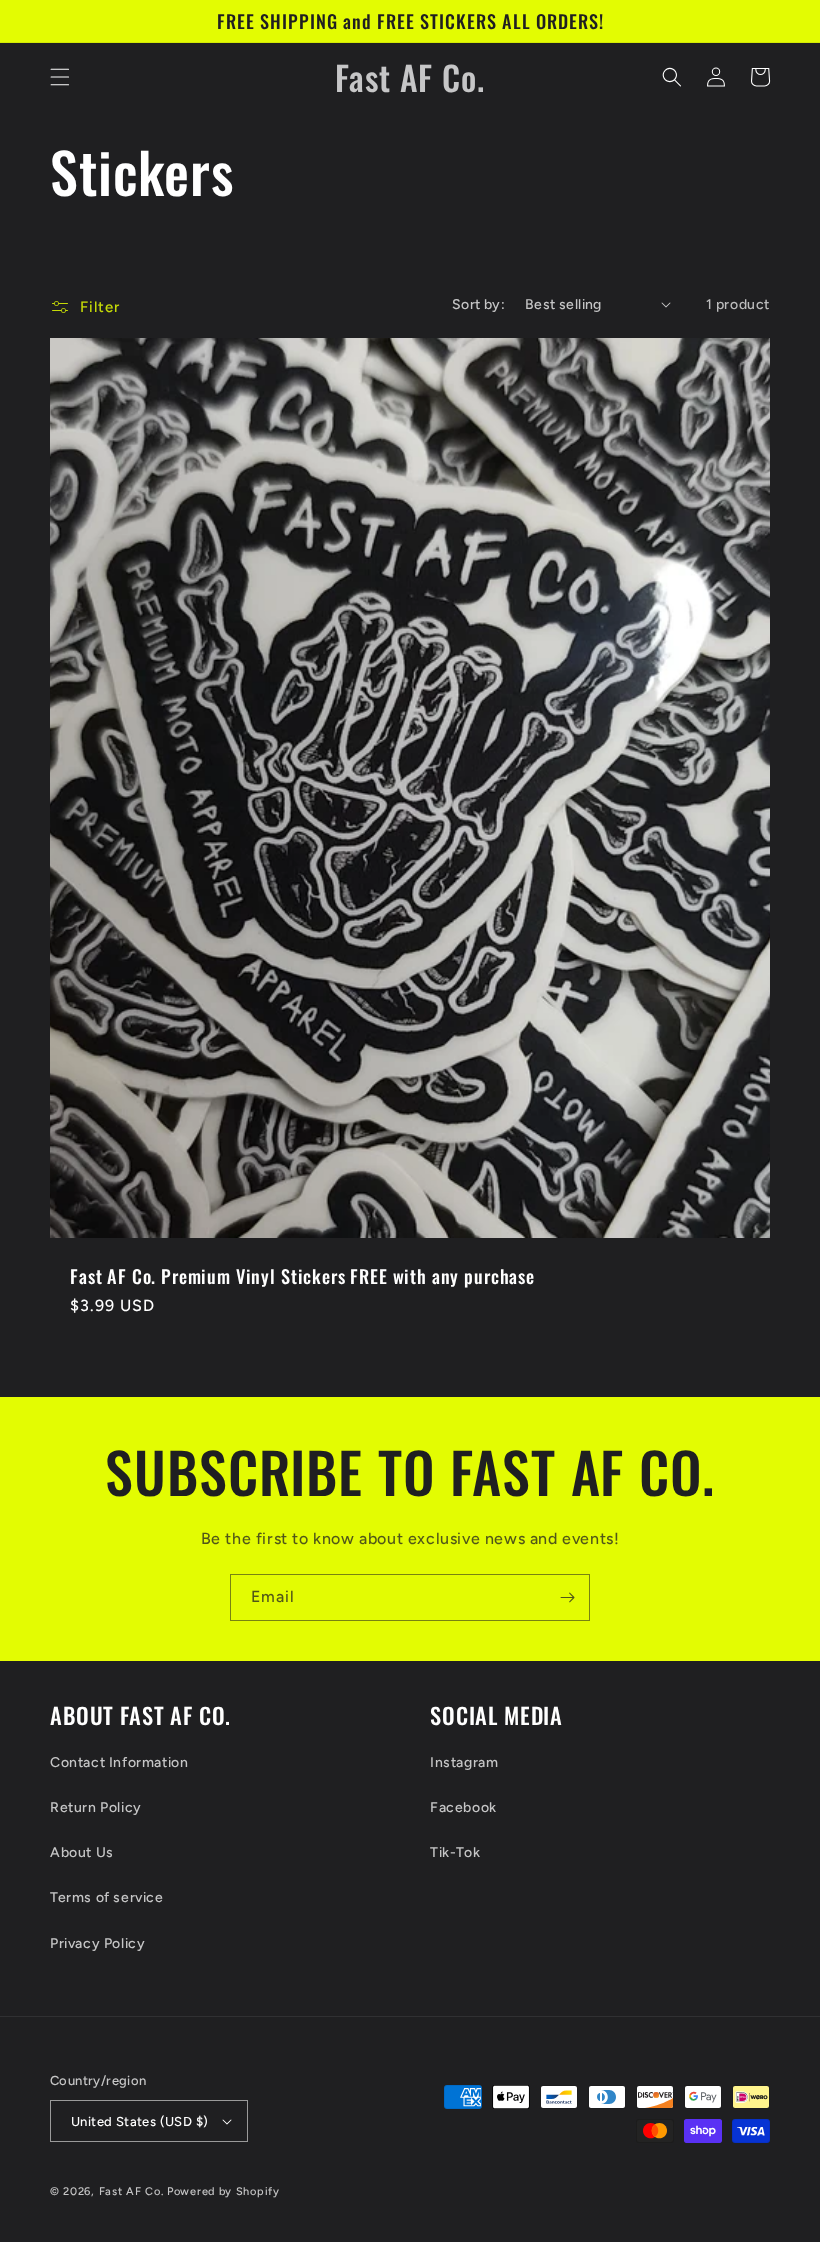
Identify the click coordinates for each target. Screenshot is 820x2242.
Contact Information (119, 1762)
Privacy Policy (97, 1943)
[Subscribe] (567, 1597)
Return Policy (96, 1807)
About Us (82, 1852)
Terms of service (107, 1897)
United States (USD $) (139, 2121)
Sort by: (478, 304)
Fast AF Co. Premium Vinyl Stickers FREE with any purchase (302, 1276)
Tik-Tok (455, 1852)
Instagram (464, 1762)
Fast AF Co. (131, 2191)
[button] (60, 77)
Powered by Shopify (223, 2191)
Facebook (463, 1807)
